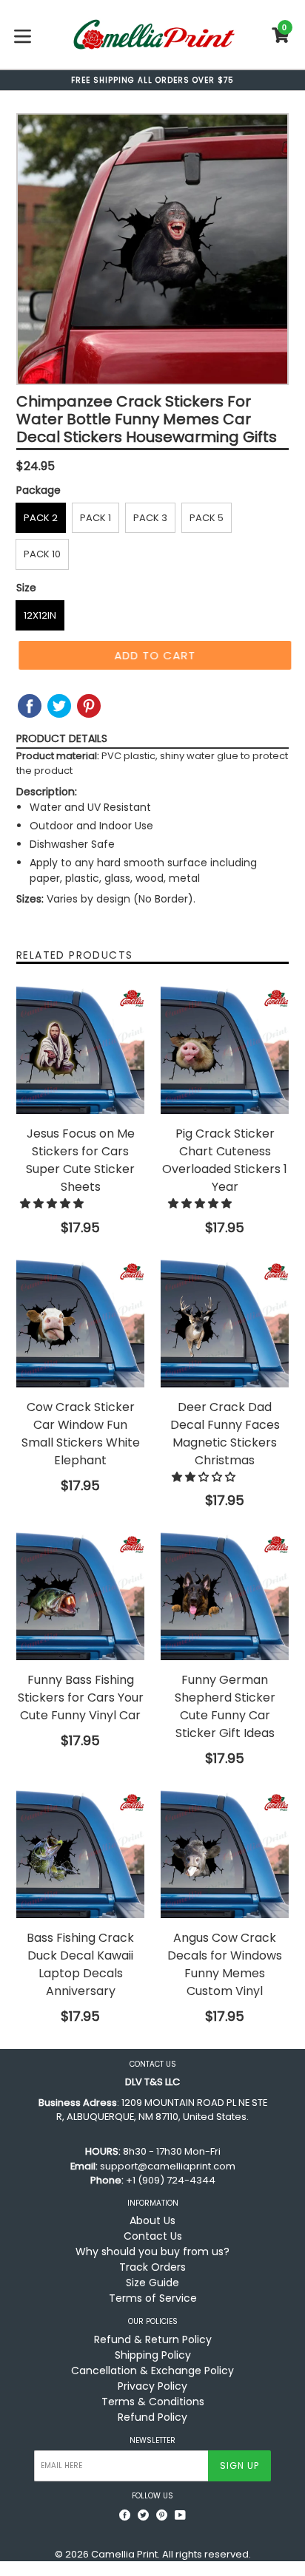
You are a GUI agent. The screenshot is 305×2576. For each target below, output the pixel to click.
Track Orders (152, 2267)
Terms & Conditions (153, 2402)
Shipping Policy (153, 2355)
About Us (152, 2220)
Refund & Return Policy (153, 2339)
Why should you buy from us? (152, 2252)
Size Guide (152, 2283)
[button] (53, 1203)
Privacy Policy (152, 2386)
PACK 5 (207, 518)
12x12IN (40, 615)
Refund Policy (152, 2417)
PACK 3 (150, 518)
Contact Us (153, 2236)
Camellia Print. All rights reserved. (171, 2554)
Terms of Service (153, 2298)
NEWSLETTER (152, 2441)
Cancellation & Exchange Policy (152, 2371)
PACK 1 (95, 518)
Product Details (62, 738)
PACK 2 (41, 518)
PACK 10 (42, 554)
